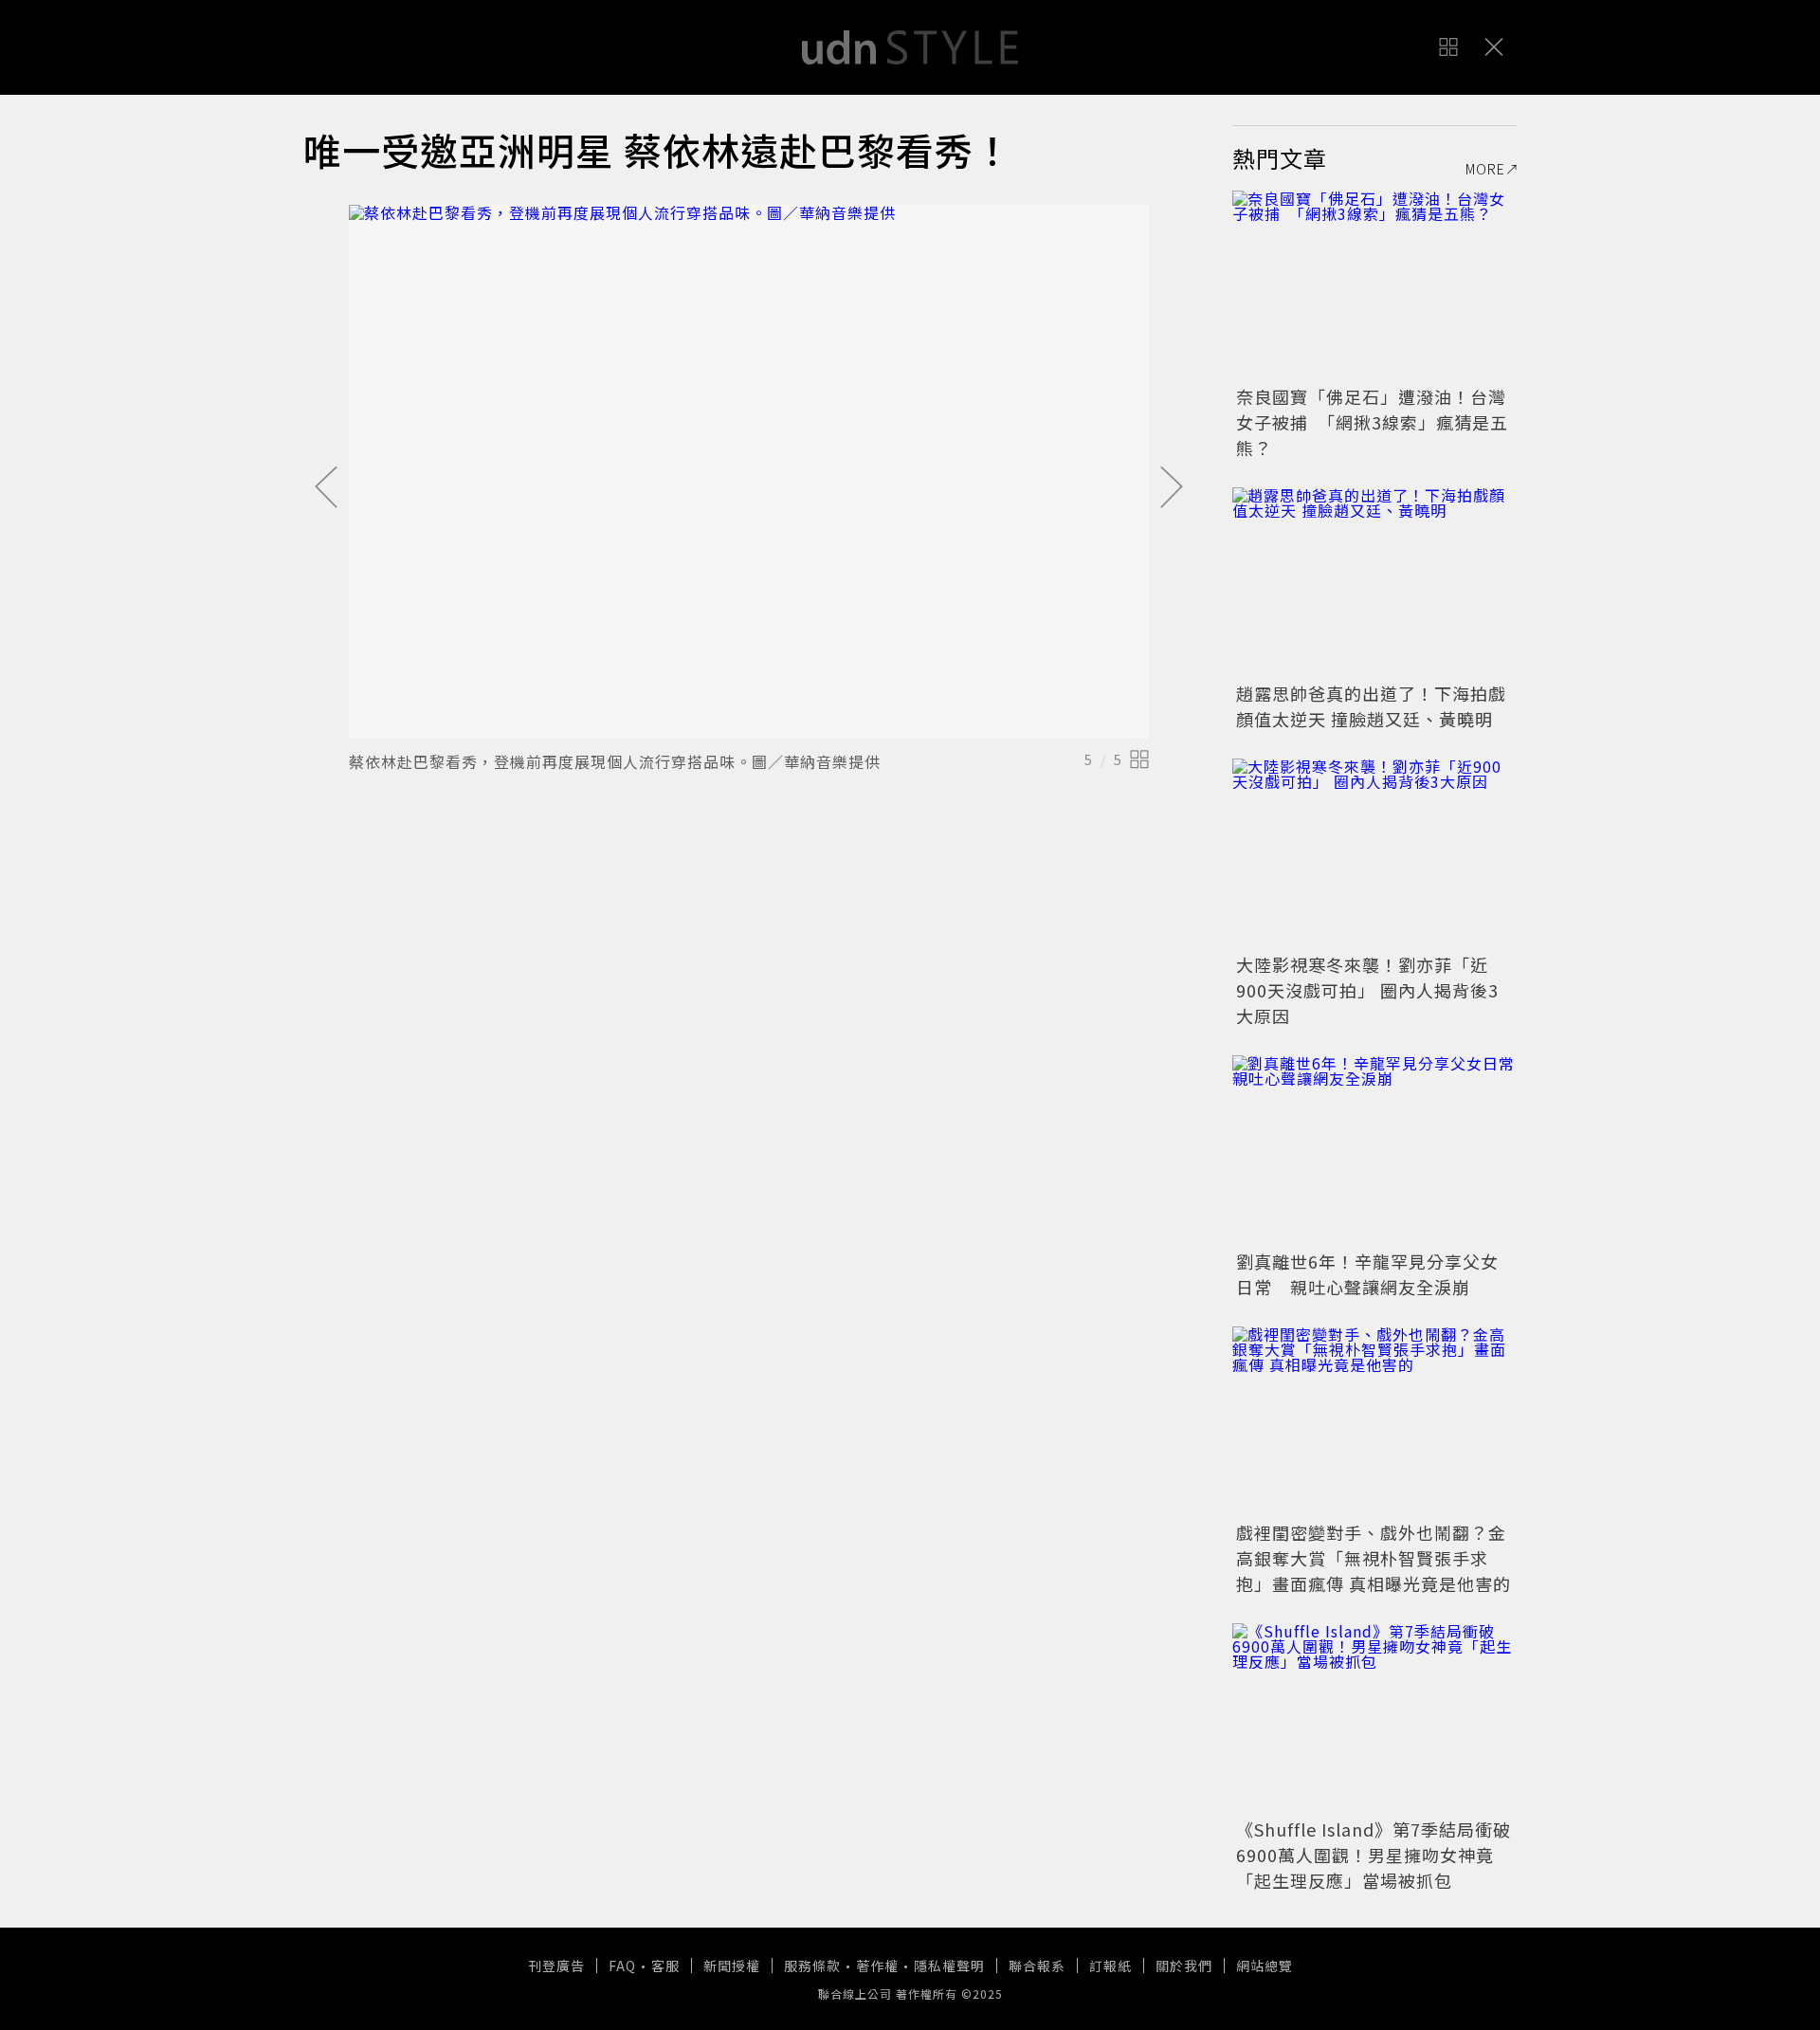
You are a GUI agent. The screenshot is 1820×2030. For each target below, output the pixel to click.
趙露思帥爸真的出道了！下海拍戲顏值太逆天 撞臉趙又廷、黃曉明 (1371, 706)
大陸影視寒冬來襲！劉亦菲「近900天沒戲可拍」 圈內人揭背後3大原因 (1367, 990)
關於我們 (1184, 1966)
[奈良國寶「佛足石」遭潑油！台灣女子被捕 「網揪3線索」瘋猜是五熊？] (1374, 285)
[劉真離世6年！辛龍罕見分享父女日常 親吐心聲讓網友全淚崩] (1374, 1150)
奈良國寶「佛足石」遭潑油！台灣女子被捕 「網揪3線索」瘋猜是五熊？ (1372, 422)
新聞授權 (732, 1966)
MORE (1485, 169)
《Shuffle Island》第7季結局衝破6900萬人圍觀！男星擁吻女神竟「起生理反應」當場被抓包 (1374, 1855)
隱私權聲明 (949, 1966)
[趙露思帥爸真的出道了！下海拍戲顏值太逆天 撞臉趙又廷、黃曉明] (1374, 582)
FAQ (622, 1966)
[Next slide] (1172, 488)
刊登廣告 (556, 1966)
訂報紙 (1110, 1966)
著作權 (877, 1966)
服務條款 (812, 1966)
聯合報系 (1037, 1966)
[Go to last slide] (326, 488)
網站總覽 (1265, 1966)
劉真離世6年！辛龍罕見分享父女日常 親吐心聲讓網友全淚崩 (1367, 1274)
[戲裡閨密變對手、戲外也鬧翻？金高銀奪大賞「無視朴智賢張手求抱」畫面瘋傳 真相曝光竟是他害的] (1374, 1421)
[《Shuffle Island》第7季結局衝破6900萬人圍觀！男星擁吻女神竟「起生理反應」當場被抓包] (1374, 1718)
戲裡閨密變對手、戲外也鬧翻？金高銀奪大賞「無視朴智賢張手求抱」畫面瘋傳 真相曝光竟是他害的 (1374, 1558)
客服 (665, 1966)
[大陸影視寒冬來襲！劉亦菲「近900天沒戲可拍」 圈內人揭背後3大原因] (1374, 853)
